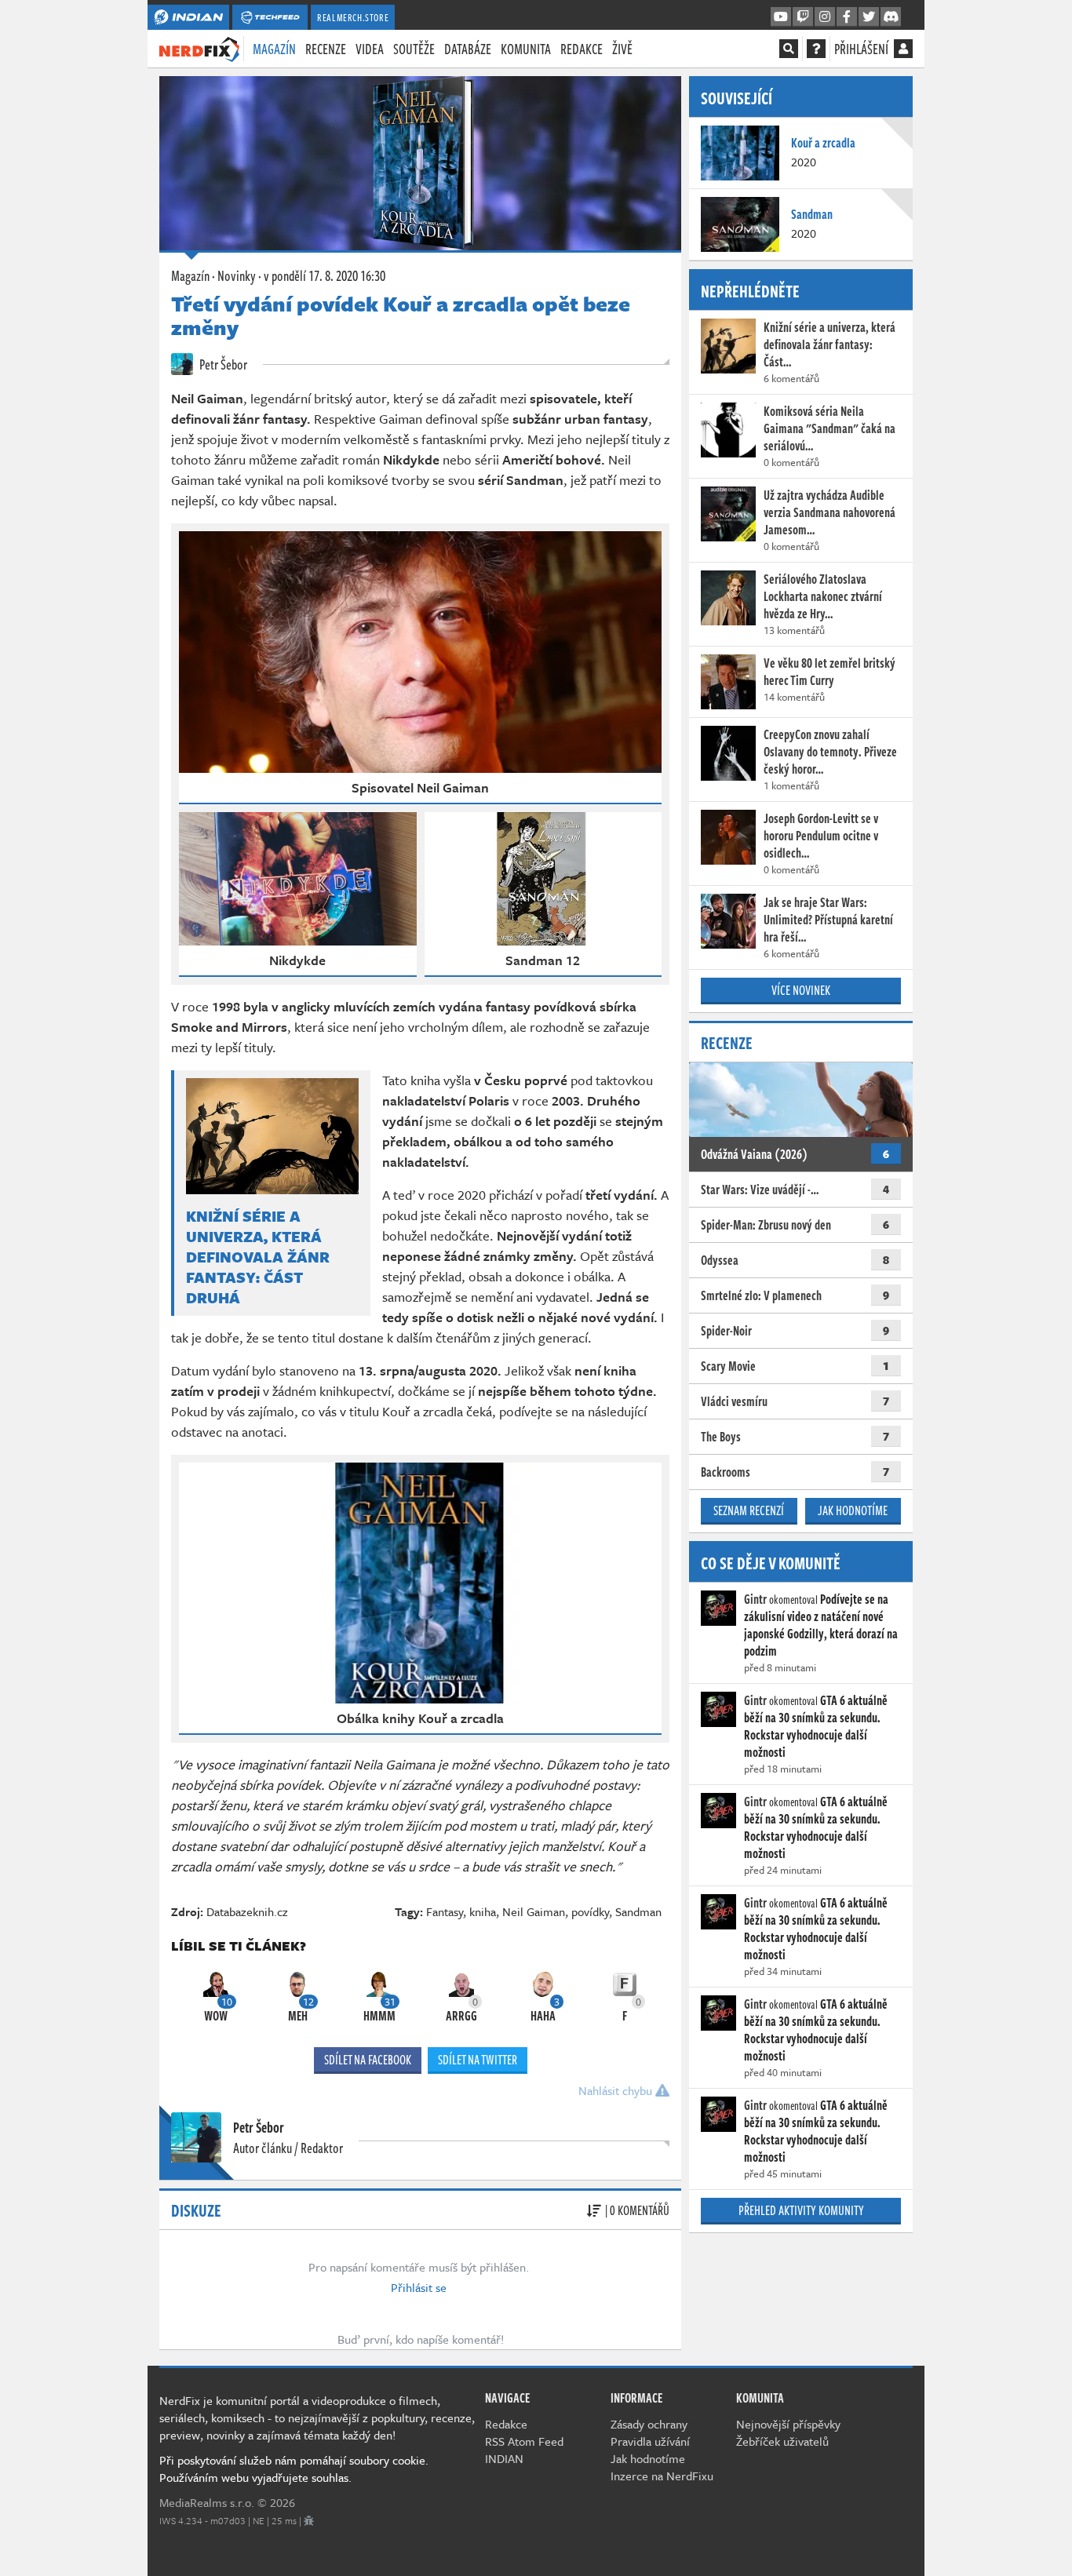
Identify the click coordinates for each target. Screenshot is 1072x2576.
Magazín (274, 49)
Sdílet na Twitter (478, 2060)
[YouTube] (781, 17)
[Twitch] (803, 17)
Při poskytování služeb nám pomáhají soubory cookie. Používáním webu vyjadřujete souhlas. (294, 2469)
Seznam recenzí (749, 1510)
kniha (483, 1911)
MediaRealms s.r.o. (207, 2502)
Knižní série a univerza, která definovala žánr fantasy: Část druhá (258, 1257)
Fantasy (445, 1911)
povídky (590, 1911)
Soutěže (414, 49)
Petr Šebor (222, 364)
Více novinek (801, 990)
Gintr (755, 1599)
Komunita (526, 49)
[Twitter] (869, 17)
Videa (370, 49)
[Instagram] (825, 17)
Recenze (326, 49)
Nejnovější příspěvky (788, 2424)
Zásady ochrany (649, 2424)
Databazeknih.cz (247, 1911)
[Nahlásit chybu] (309, 2520)
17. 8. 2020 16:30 (325, 275)
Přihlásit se (419, 2287)
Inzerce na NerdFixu (662, 2476)
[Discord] (891, 17)
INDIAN (504, 2458)
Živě (622, 49)
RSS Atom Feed (524, 2441)
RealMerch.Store (353, 17)
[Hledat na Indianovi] (789, 49)
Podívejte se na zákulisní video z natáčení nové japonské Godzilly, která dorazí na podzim (821, 1625)
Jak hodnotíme (853, 1510)
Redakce (582, 49)
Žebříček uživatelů (782, 2441)
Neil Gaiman (534, 1911)
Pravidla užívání (650, 2441)
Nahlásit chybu (617, 2090)
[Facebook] (847, 17)
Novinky (237, 275)
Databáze (468, 49)
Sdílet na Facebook (368, 2060)
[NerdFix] (199, 48)
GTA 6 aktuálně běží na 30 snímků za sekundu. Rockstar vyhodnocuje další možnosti (816, 1726)
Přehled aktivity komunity (801, 2210)
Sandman (638, 1911)
